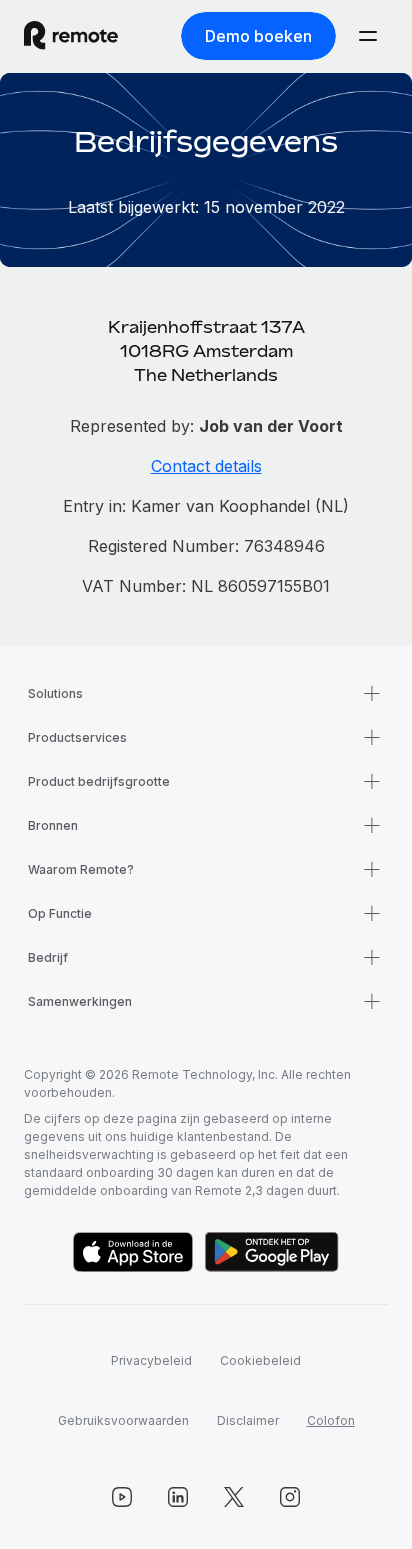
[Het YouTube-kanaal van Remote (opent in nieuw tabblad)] (122, 1497)
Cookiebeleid (260, 1360)
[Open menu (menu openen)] (368, 36)
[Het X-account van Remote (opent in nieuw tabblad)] (234, 1497)
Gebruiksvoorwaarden (123, 1420)
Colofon (331, 1420)
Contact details (206, 466)
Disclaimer (248, 1420)
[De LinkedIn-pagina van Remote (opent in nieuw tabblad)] (178, 1497)
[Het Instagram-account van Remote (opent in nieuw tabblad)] (290, 1497)
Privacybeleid (151, 1360)
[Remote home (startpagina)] (71, 36)
